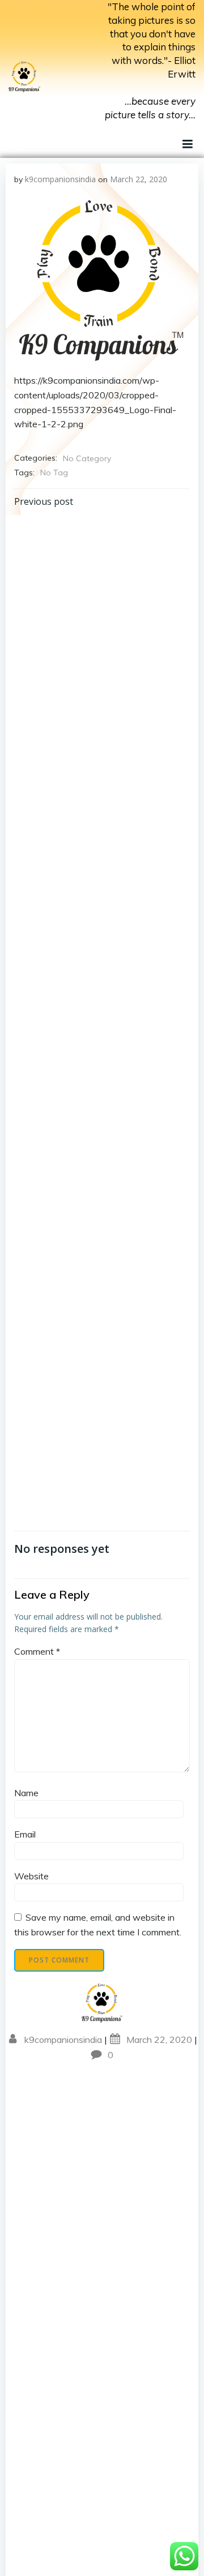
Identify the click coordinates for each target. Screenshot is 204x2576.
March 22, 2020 (139, 179)
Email (25, 1834)
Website (31, 1876)
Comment (37, 1651)
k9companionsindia (60, 179)
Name (26, 1793)
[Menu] (186, 144)
